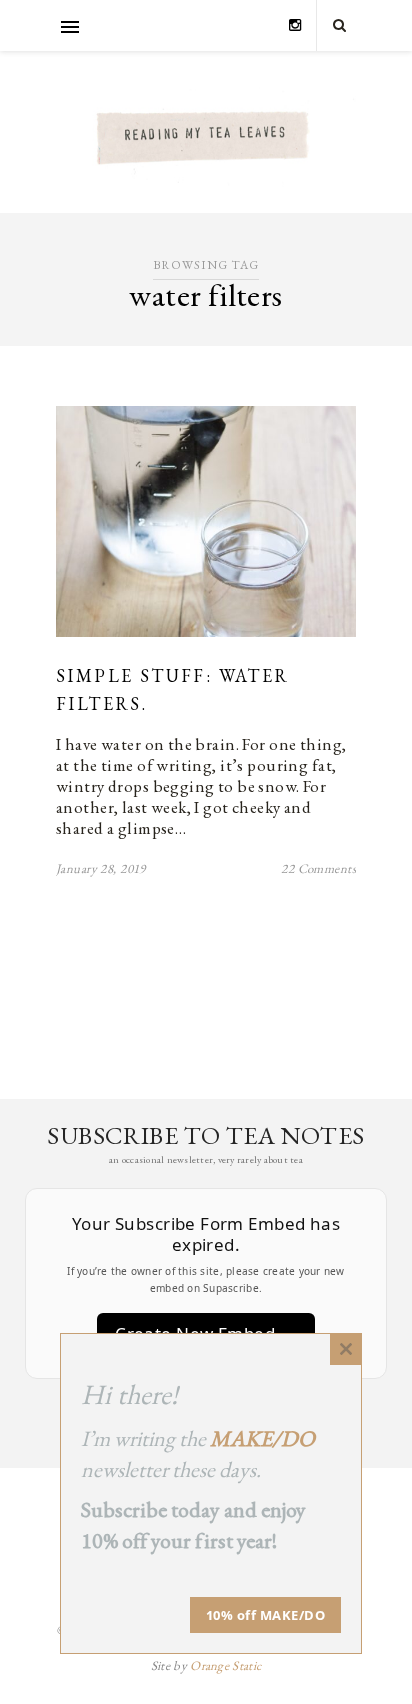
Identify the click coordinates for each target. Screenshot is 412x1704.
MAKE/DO (262, 1438)
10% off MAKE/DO (266, 1615)
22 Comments (318, 868)
